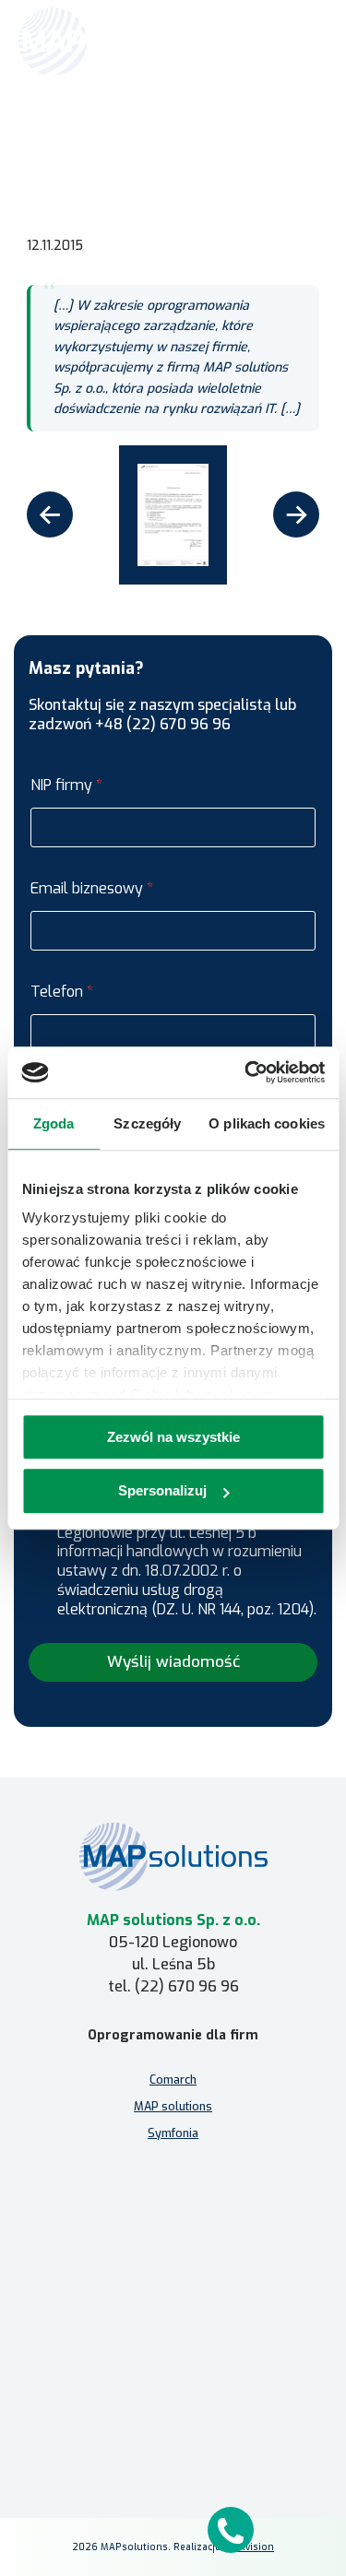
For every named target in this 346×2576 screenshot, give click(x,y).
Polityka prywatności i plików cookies (173, 2398)
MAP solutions (173, 2106)
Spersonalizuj (162, 1491)
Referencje (161, 136)
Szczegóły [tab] (147, 1123)
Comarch (173, 2080)
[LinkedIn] (173, 2505)
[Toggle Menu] (305, 41)
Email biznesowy (92, 888)
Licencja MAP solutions (173, 2242)
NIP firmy (66, 785)
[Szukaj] (265, 40)
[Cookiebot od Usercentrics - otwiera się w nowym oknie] (246, 1072)
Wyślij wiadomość (173, 1662)
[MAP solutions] (113, 41)
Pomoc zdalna (173, 2215)
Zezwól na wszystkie (173, 1437)
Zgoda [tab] (54, 1123)
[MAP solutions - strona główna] (173, 1856)
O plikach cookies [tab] (267, 1123)
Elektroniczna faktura (173, 2188)
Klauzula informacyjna (173, 2371)
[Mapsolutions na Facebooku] (129, 2505)
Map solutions (84, 136)
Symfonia (173, 2133)
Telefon (62, 992)
